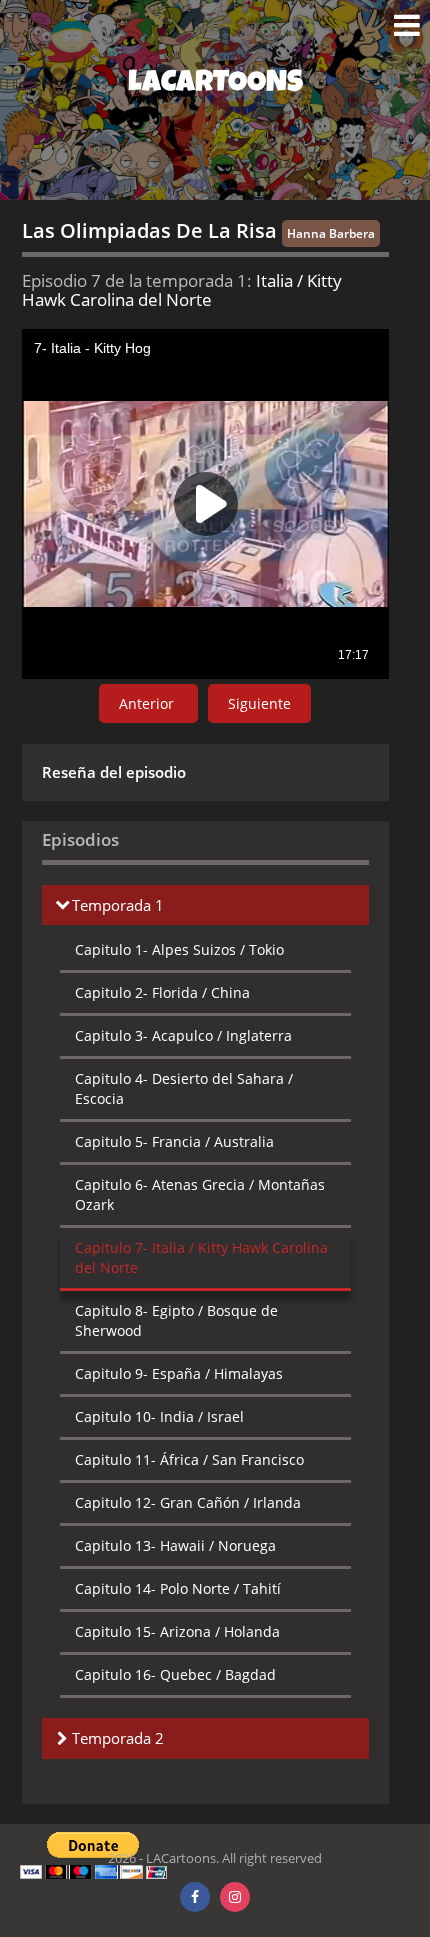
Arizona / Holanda (177, 1631)
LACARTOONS (215, 85)
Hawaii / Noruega (175, 1545)
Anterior (148, 703)
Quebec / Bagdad (175, 1674)
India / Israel (159, 1416)
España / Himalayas (179, 1373)
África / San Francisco (189, 1459)
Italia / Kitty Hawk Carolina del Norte (201, 1257)
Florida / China (162, 992)
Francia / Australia (174, 1141)
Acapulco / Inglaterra (183, 1035)
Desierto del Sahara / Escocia (184, 1088)
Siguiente (259, 703)
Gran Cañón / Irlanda (188, 1502)
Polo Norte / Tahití (178, 1588)
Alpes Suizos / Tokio (179, 949)
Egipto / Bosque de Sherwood (176, 1320)
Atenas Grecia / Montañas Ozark (200, 1194)
